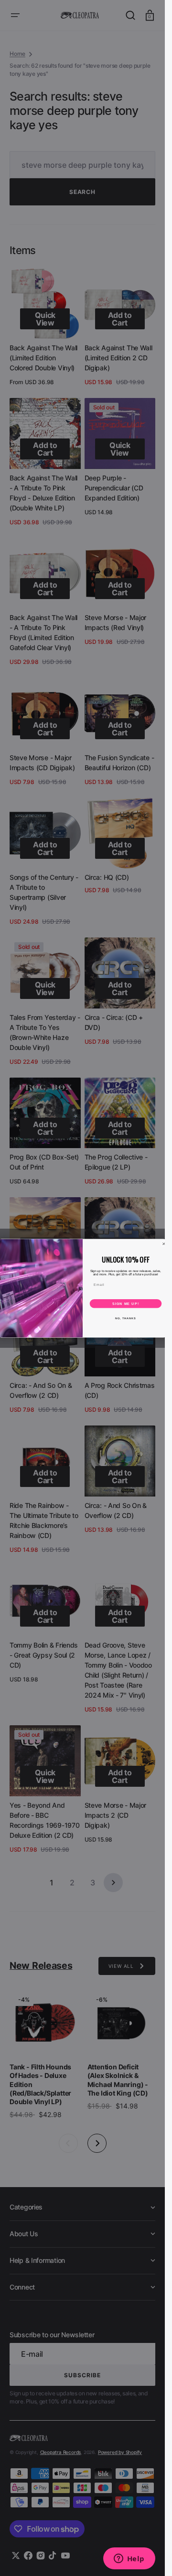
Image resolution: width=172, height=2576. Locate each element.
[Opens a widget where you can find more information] (129, 2559)
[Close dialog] (164, 1244)
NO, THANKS (126, 1318)
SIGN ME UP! (126, 1303)
